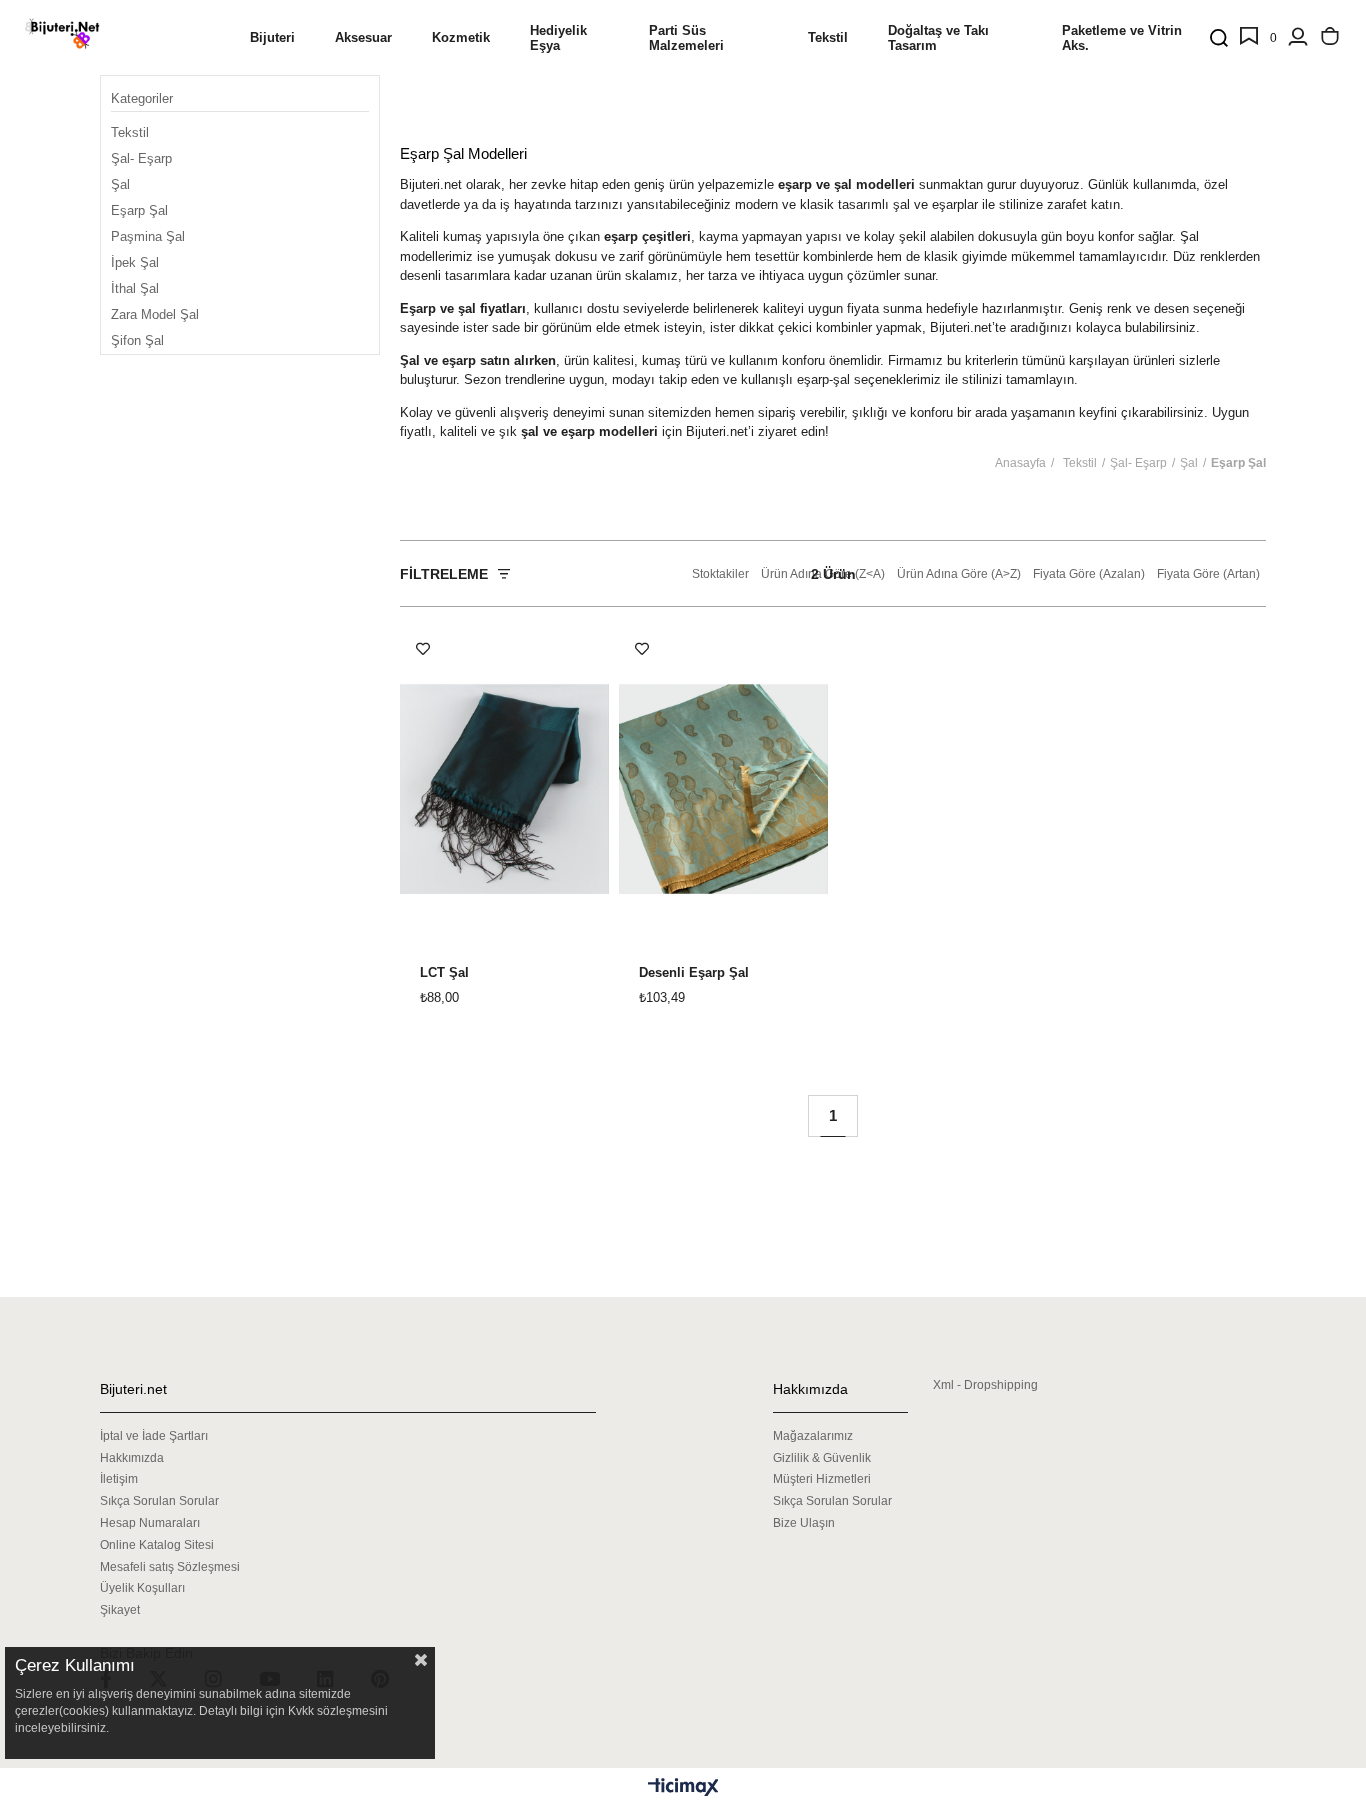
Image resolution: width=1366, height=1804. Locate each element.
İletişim (119, 1479)
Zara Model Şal (155, 314)
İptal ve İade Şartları (154, 1436)
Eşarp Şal (139, 210)
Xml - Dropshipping (985, 1385)
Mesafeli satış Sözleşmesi (170, 1567)
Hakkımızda (132, 1458)
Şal (120, 184)
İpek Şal (135, 262)
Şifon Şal (137, 340)
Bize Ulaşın (804, 1523)
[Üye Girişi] (1298, 38)
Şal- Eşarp (141, 158)
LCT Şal (444, 973)
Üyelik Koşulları (142, 1588)
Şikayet (120, 1610)
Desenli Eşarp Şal (694, 973)
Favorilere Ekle (423, 649)
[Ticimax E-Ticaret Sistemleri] (683, 1788)
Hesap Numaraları (150, 1523)
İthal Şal (135, 288)
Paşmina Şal (148, 236)
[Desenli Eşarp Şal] (723, 789)
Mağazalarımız (813, 1436)
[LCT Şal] (504, 789)
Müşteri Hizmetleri (822, 1479)
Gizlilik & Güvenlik (822, 1458)
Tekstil (130, 132)
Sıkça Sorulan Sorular (159, 1501)
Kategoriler (142, 98)
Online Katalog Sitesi (157, 1545)
